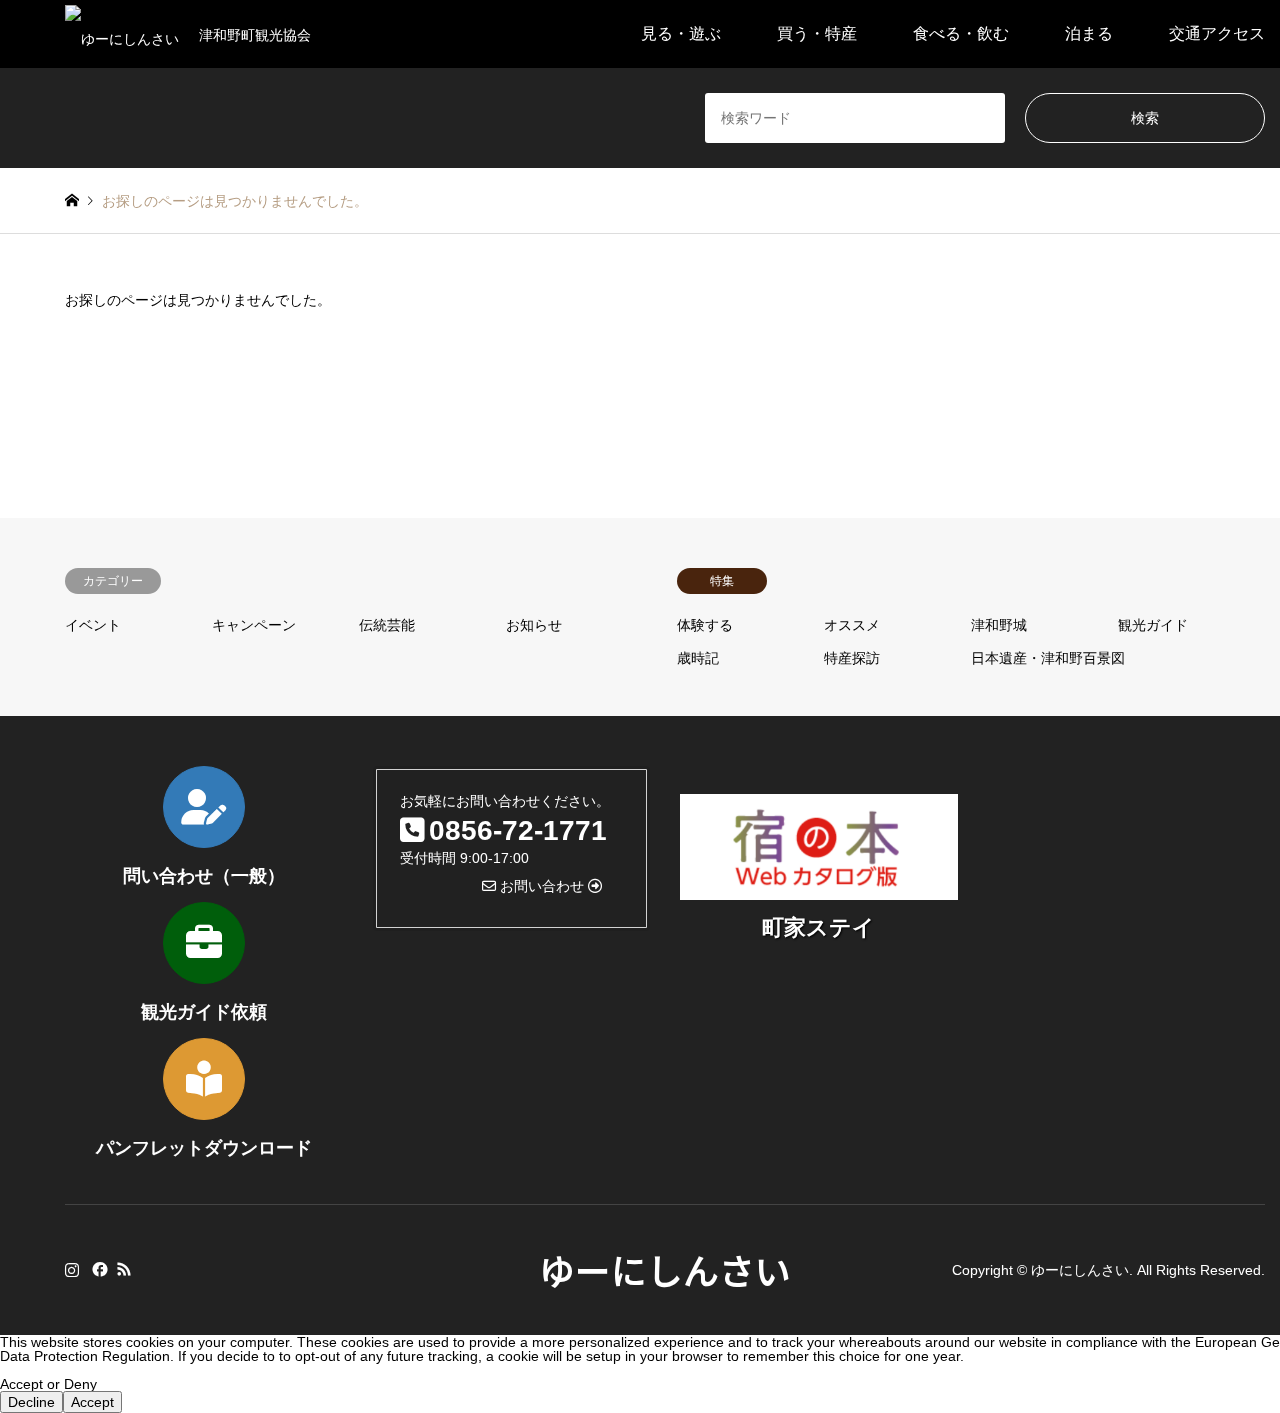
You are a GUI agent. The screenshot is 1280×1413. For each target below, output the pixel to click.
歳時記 (698, 658)
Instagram (72, 1269)
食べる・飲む (961, 33)
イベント (93, 625)
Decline (31, 1402)
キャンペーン (254, 625)
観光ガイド (1153, 625)
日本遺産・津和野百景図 (1048, 658)
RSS (124, 1269)
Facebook (98, 1269)
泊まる (1089, 33)
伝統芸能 (387, 625)
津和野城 (999, 625)
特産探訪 (852, 658)
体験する (705, 625)
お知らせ (534, 625)
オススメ (852, 625)
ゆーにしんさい (665, 1269)
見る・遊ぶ (681, 33)
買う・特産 (817, 33)
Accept (92, 1402)
